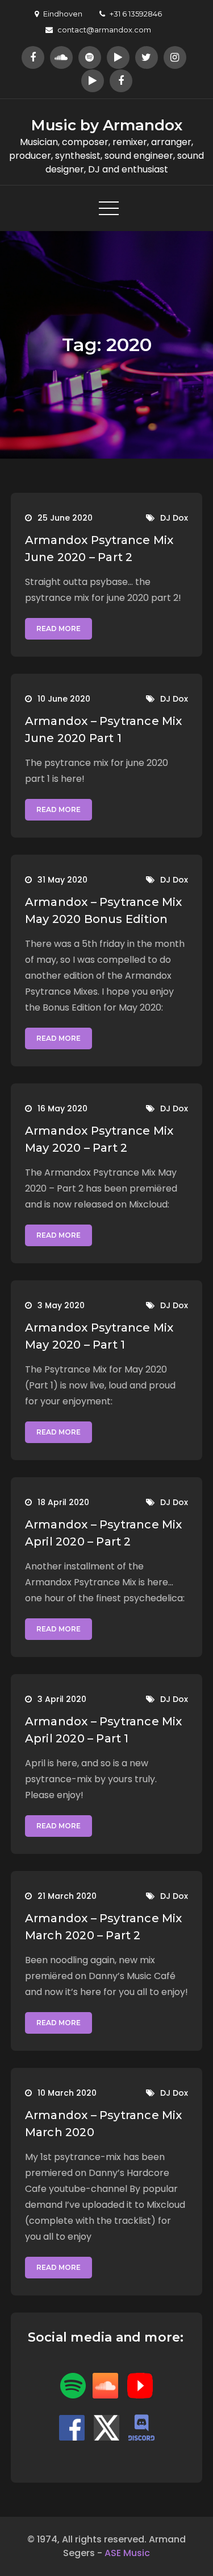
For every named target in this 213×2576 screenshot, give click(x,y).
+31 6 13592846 (136, 14)
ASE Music (127, 2553)
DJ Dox (174, 518)
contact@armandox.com (104, 30)
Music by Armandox (107, 125)
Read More (59, 628)
